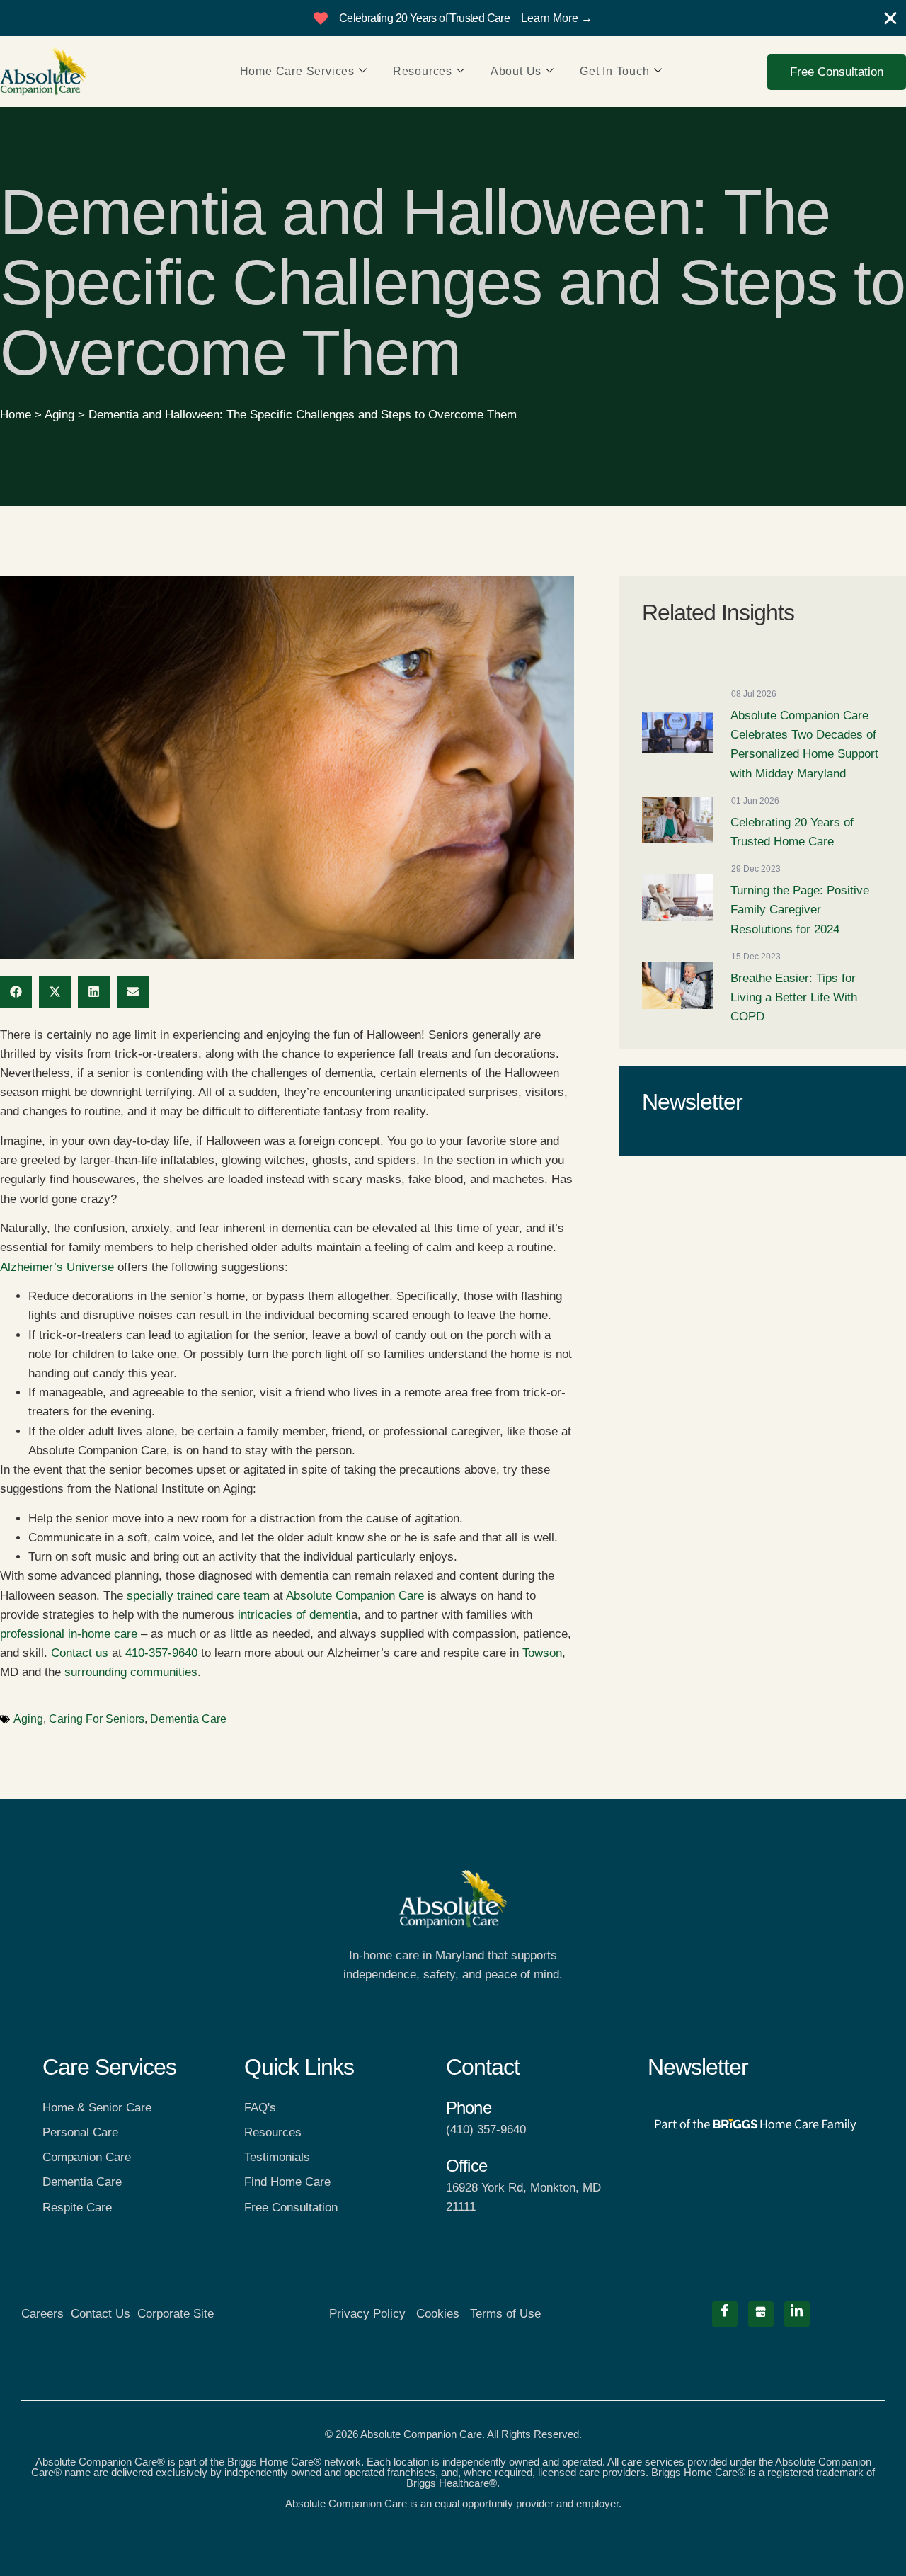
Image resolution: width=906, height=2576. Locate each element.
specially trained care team (198, 1596)
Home (16, 415)
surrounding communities (131, 1672)
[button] (16, 992)
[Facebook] (725, 2314)
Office (466, 2166)
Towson (542, 1653)
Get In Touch (615, 71)
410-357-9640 (160, 1653)
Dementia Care (188, 1719)
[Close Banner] (890, 18)
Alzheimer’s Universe (57, 1267)
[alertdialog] (453, 18)
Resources (423, 71)
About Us (516, 71)
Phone (469, 2108)
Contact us (80, 1653)
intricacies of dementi (294, 1615)
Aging (59, 415)
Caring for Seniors (97, 1719)
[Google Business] (761, 2314)
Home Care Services (297, 71)
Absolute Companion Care (355, 1596)
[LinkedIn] (797, 2314)
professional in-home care (69, 1634)
